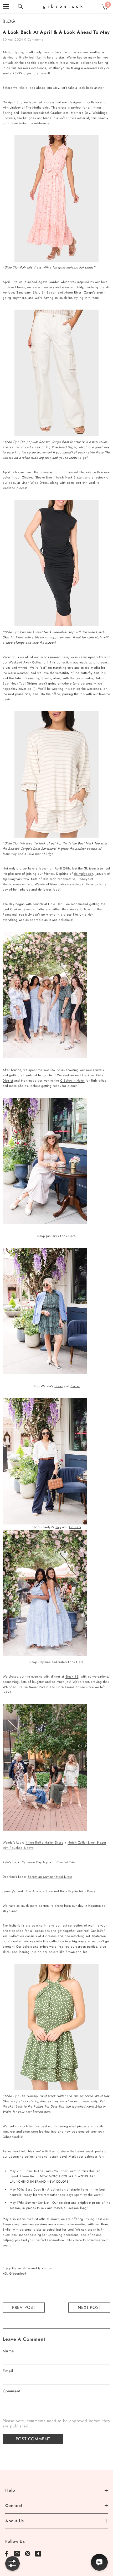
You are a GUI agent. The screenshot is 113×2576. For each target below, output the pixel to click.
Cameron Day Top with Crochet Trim (49, 1862)
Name (8, 2351)
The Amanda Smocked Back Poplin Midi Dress (61, 1891)
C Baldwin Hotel (72, 1081)
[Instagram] (17, 2554)
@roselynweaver (14, 884)
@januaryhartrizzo (16, 879)
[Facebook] (7, 2554)
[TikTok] (38, 2554)
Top (58, 1527)
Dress (58, 1386)
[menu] (6, 7)
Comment (11, 2391)
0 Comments (34, 40)
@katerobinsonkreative (59, 879)
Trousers (75, 1527)
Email (8, 2371)
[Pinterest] (28, 2554)
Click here (74, 2240)
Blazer (75, 1386)
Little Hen (55, 904)
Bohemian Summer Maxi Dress (50, 1877)
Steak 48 (72, 1676)
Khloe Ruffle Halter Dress (44, 1842)
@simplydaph (84, 874)
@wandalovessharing (65, 884)
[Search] (20, 7)
